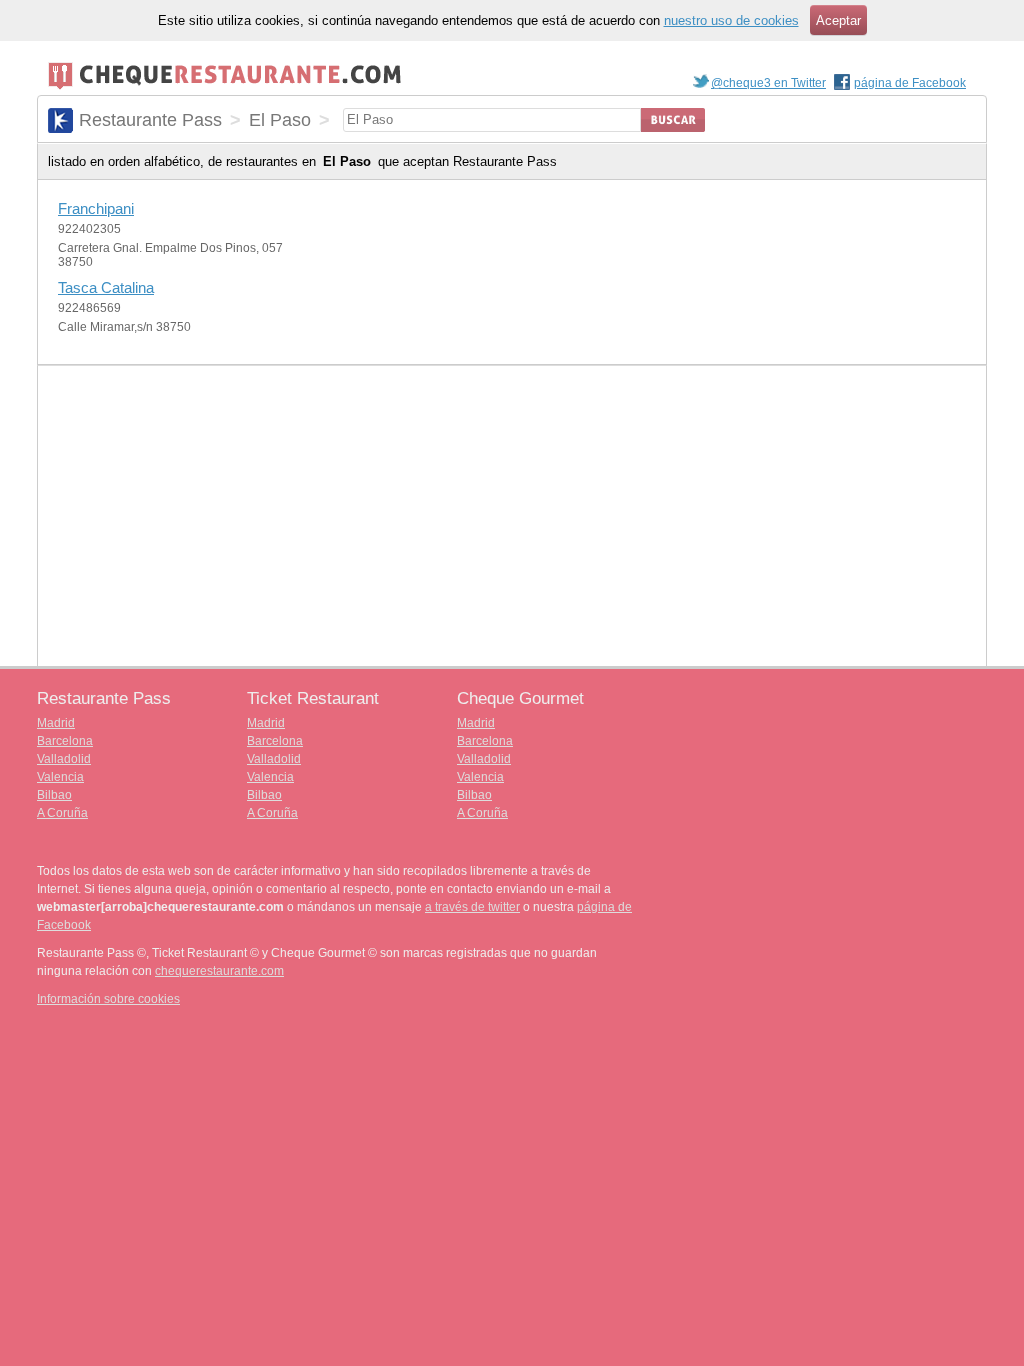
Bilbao (54, 795)
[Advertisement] (512, 516)
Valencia (60, 777)
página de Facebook (910, 83)
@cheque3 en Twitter (768, 83)
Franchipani (96, 208)
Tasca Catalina (106, 287)
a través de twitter (472, 907)
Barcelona (65, 741)
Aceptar (838, 20)
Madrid (56, 723)
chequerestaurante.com (219, 971)
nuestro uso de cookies (731, 20)
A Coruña (62, 813)
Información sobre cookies (108, 999)
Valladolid (64, 759)
